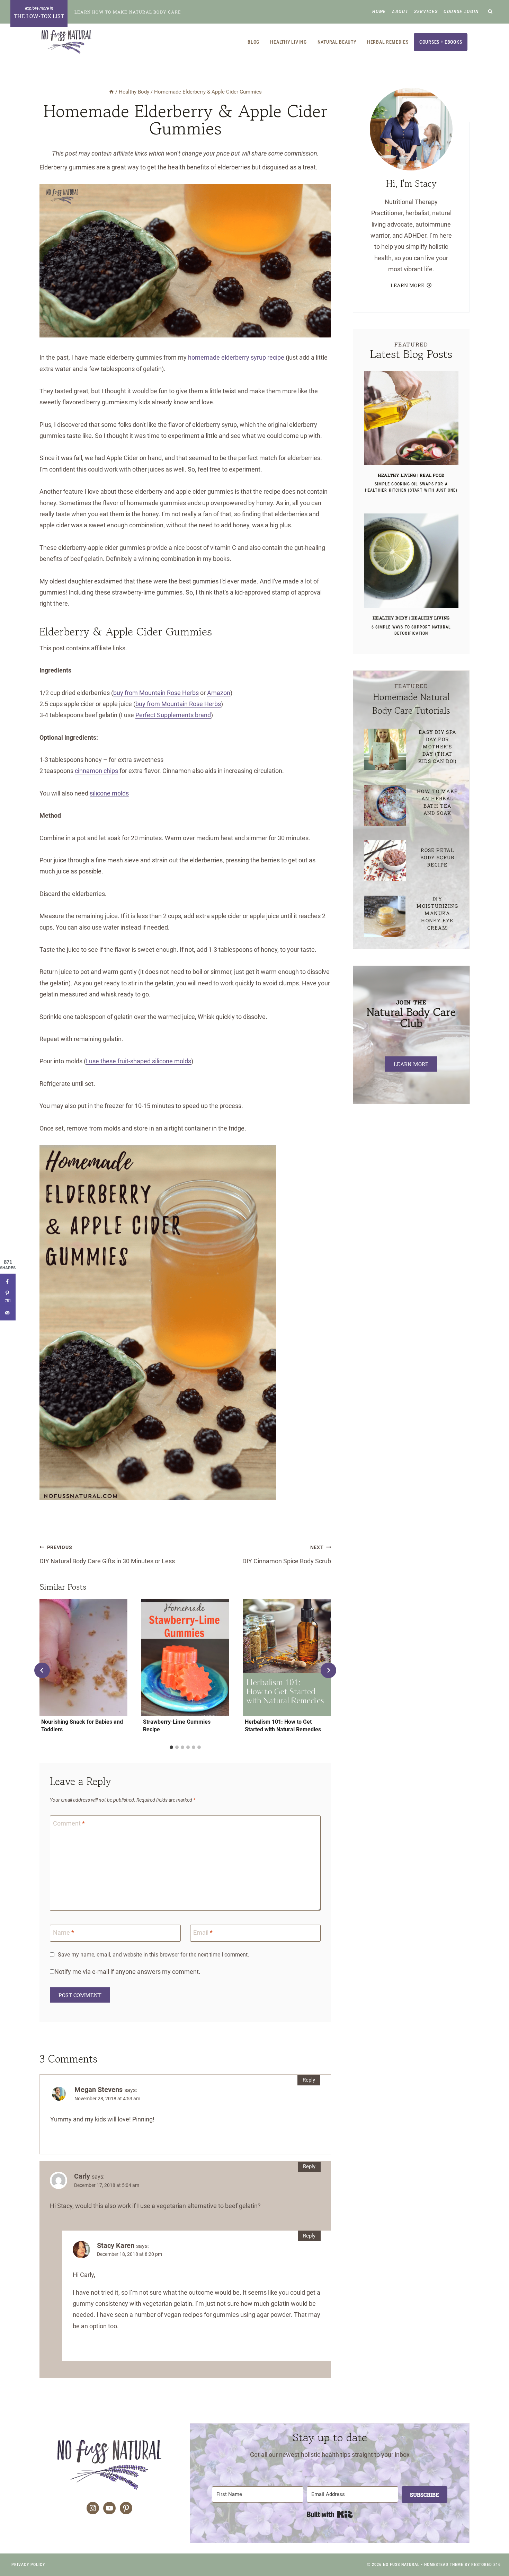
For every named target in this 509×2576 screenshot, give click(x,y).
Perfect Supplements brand (173, 715)
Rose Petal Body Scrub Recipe (437, 857)
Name (64, 1933)
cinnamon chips (96, 771)
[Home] (111, 92)
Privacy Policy (28, 2565)
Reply (309, 2080)
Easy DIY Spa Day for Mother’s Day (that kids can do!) (437, 746)
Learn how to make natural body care (128, 12)
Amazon (219, 693)
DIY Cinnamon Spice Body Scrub (287, 1555)
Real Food (432, 475)
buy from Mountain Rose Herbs (156, 693)
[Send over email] (8, 1313)
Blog (253, 42)
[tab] (171, 1747)
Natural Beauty (337, 42)
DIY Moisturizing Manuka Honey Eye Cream (437, 913)
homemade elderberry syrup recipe (236, 357)
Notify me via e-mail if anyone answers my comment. (127, 1972)
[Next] (328, 1670)
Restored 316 (486, 2565)
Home (379, 11)
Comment (69, 1824)
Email (203, 1933)
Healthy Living (288, 42)
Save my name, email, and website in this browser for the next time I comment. (153, 1955)
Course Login (461, 11)
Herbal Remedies (388, 42)
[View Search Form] (490, 12)
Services (426, 11)
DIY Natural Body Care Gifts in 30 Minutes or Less (107, 1555)
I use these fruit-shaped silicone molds (139, 1061)
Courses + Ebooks (441, 42)
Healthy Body (390, 618)
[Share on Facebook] (8, 1281)
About (400, 11)
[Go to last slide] (42, 1670)
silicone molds (109, 793)
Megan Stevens (99, 2090)
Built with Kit (330, 2514)
